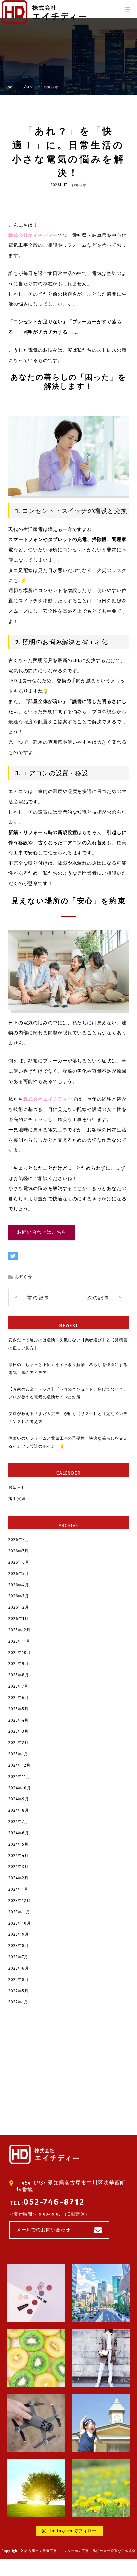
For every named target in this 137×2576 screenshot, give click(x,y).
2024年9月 (19, 1799)
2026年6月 (19, 1562)
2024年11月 (19, 1777)
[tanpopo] (101, 2488)
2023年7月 (18, 1957)
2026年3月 (19, 1596)
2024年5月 (18, 1844)
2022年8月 (19, 1980)
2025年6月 (19, 1698)
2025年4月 (18, 1720)
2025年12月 (19, 1630)
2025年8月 (19, 1675)
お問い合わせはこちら (42, 1232)
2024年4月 (18, 1856)
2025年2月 (18, 1743)
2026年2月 (19, 1607)
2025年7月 (18, 1686)
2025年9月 (19, 1664)
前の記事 (38, 1298)
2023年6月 (19, 1968)
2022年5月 (18, 1991)
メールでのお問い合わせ (43, 2230)
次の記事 (99, 1298)
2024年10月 (19, 1788)
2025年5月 (18, 1709)
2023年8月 (19, 1946)
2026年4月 (19, 1585)
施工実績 (17, 1499)
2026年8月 (19, 1540)
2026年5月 (19, 1574)
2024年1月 (18, 1889)
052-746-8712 (54, 2202)
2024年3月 (18, 1867)
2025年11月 (19, 1641)
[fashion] (101, 2358)
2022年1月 (18, 2002)
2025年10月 (19, 1653)
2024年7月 (18, 1822)
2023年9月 (19, 1934)
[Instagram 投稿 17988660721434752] (36, 2293)
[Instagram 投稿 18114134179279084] (36, 2358)
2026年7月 (18, 1551)
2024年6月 (19, 1833)
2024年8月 (19, 1810)
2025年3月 (18, 1731)
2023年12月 (19, 1901)
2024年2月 (18, 1878)
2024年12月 (19, 1765)
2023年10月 (19, 1923)
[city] (101, 2293)
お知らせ (79, 185)
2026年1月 (18, 1619)
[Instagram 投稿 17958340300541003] (36, 2488)
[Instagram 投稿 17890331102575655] (36, 2423)
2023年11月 (19, 1912)
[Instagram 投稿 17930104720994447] (101, 2423)
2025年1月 (18, 1754)
